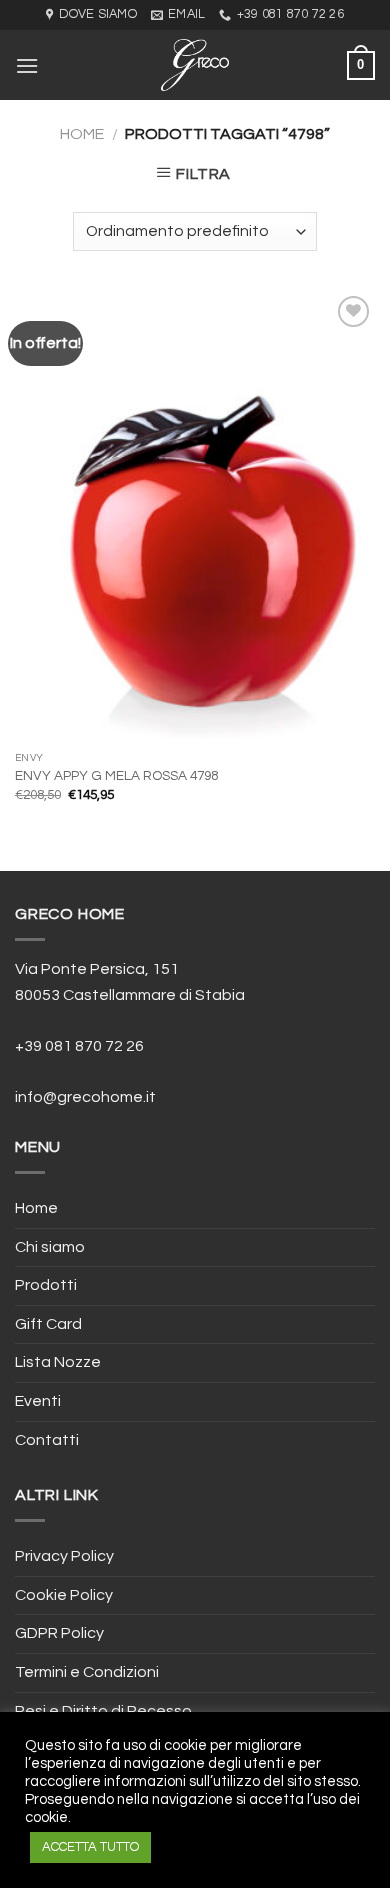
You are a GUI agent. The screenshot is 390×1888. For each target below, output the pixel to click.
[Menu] (27, 65)
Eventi (38, 1401)
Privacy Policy (64, 1556)
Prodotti (46, 1285)
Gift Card (48, 1324)
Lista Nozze (58, 1362)
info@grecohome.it (85, 1097)
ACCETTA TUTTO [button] (90, 1847)
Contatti (47, 1440)
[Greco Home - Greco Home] (195, 65)
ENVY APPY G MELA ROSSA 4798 (116, 776)
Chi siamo (50, 1247)
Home (82, 134)
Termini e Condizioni (87, 1672)
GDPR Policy (59, 1633)
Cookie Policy (64, 1595)
